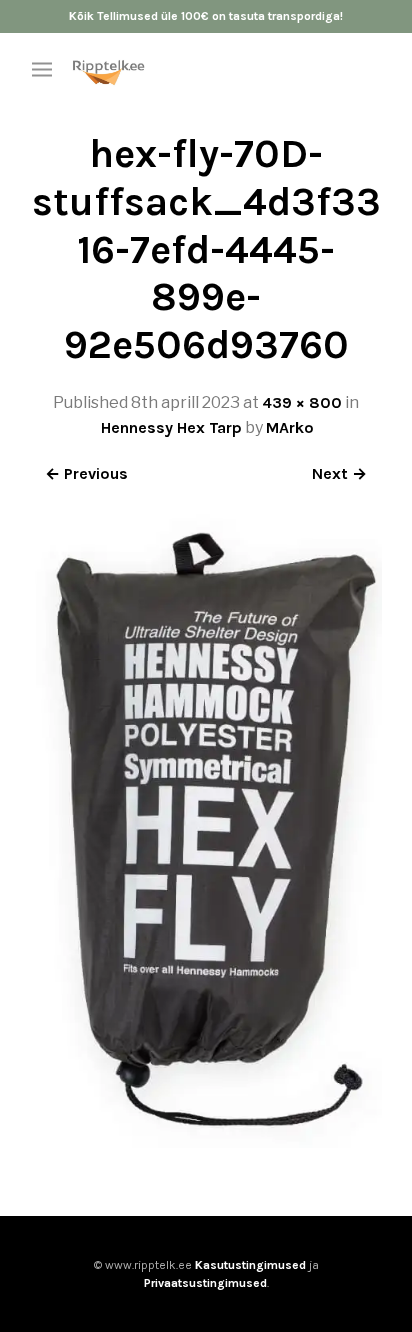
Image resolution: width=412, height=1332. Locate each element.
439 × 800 (302, 402)
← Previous (86, 473)
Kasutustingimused (250, 1265)
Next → (339, 473)
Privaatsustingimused (205, 1283)
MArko (290, 427)
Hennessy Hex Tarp (171, 427)
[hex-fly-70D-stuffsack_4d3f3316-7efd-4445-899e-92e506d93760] (206, 1142)
